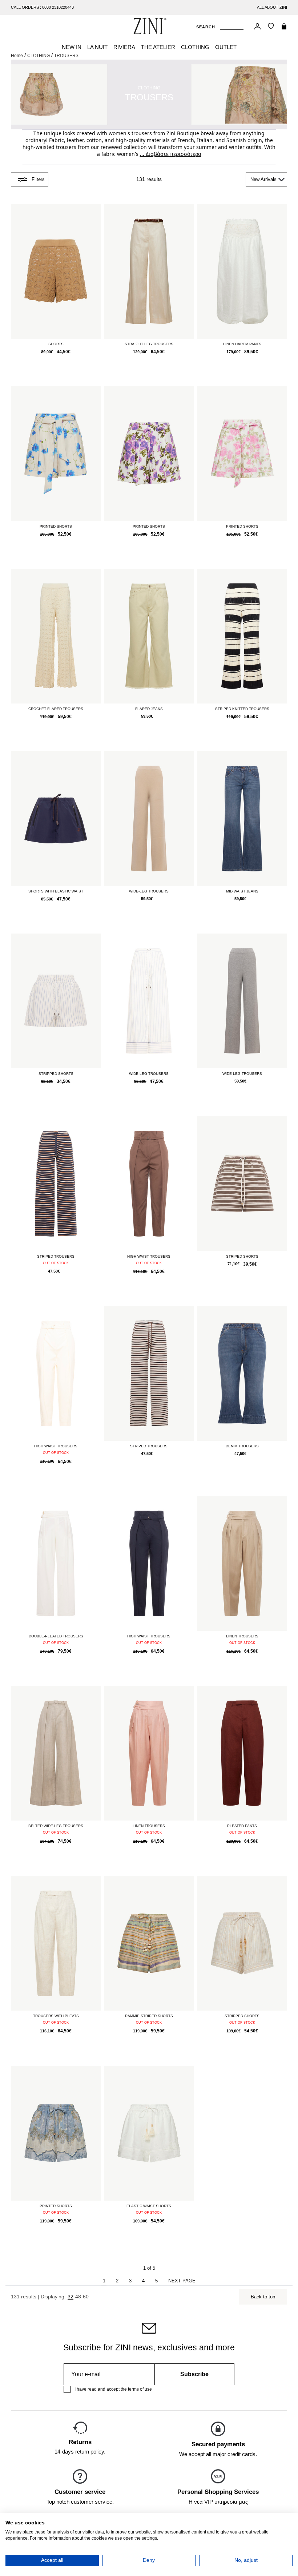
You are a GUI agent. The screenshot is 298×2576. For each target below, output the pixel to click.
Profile (257, 26)
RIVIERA (124, 47)
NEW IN (72, 47)
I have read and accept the (113, 2389)
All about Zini (272, 7)
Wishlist (271, 26)
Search (206, 27)
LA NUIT (97, 47)
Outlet (226, 47)
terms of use (140, 2389)
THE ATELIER (158, 47)
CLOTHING (195, 47)
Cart (284, 26)
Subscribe (194, 2374)
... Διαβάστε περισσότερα (171, 154)
